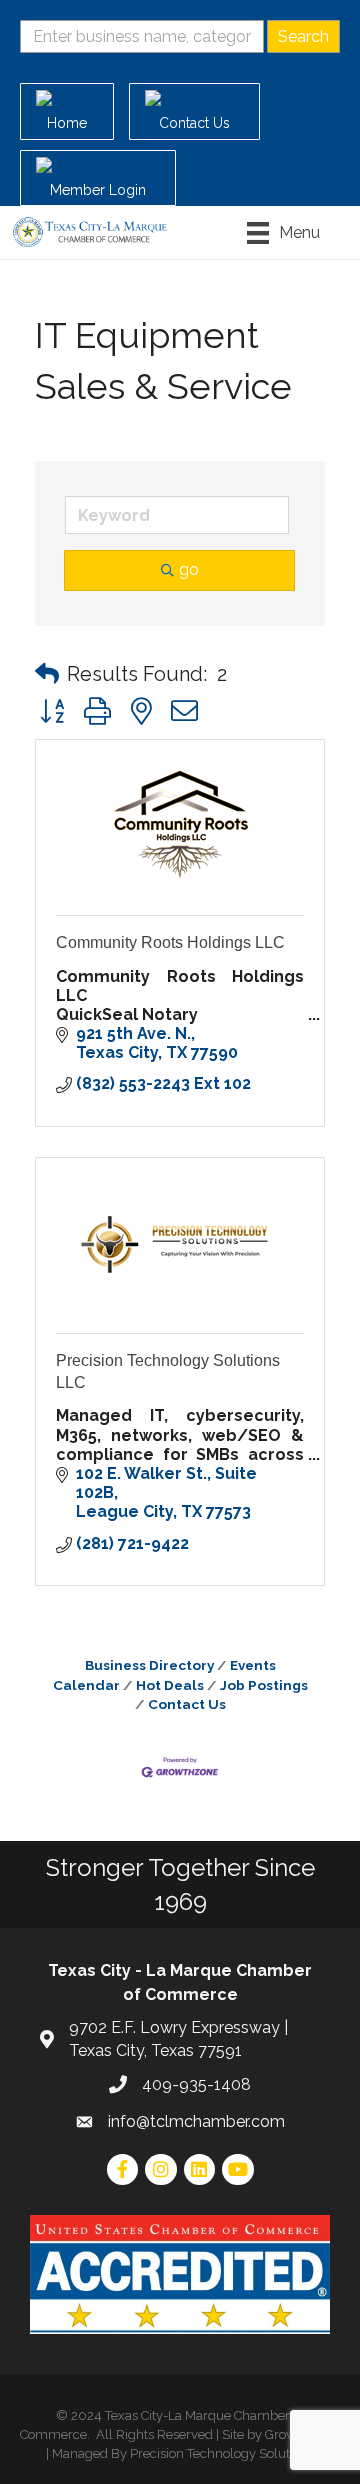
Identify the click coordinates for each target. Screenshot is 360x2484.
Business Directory (149, 1665)
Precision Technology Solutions (222, 2453)
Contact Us (187, 1704)
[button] (47, 674)
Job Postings (264, 1685)
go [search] (189, 569)
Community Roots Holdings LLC (170, 942)
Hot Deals (170, 1685)
